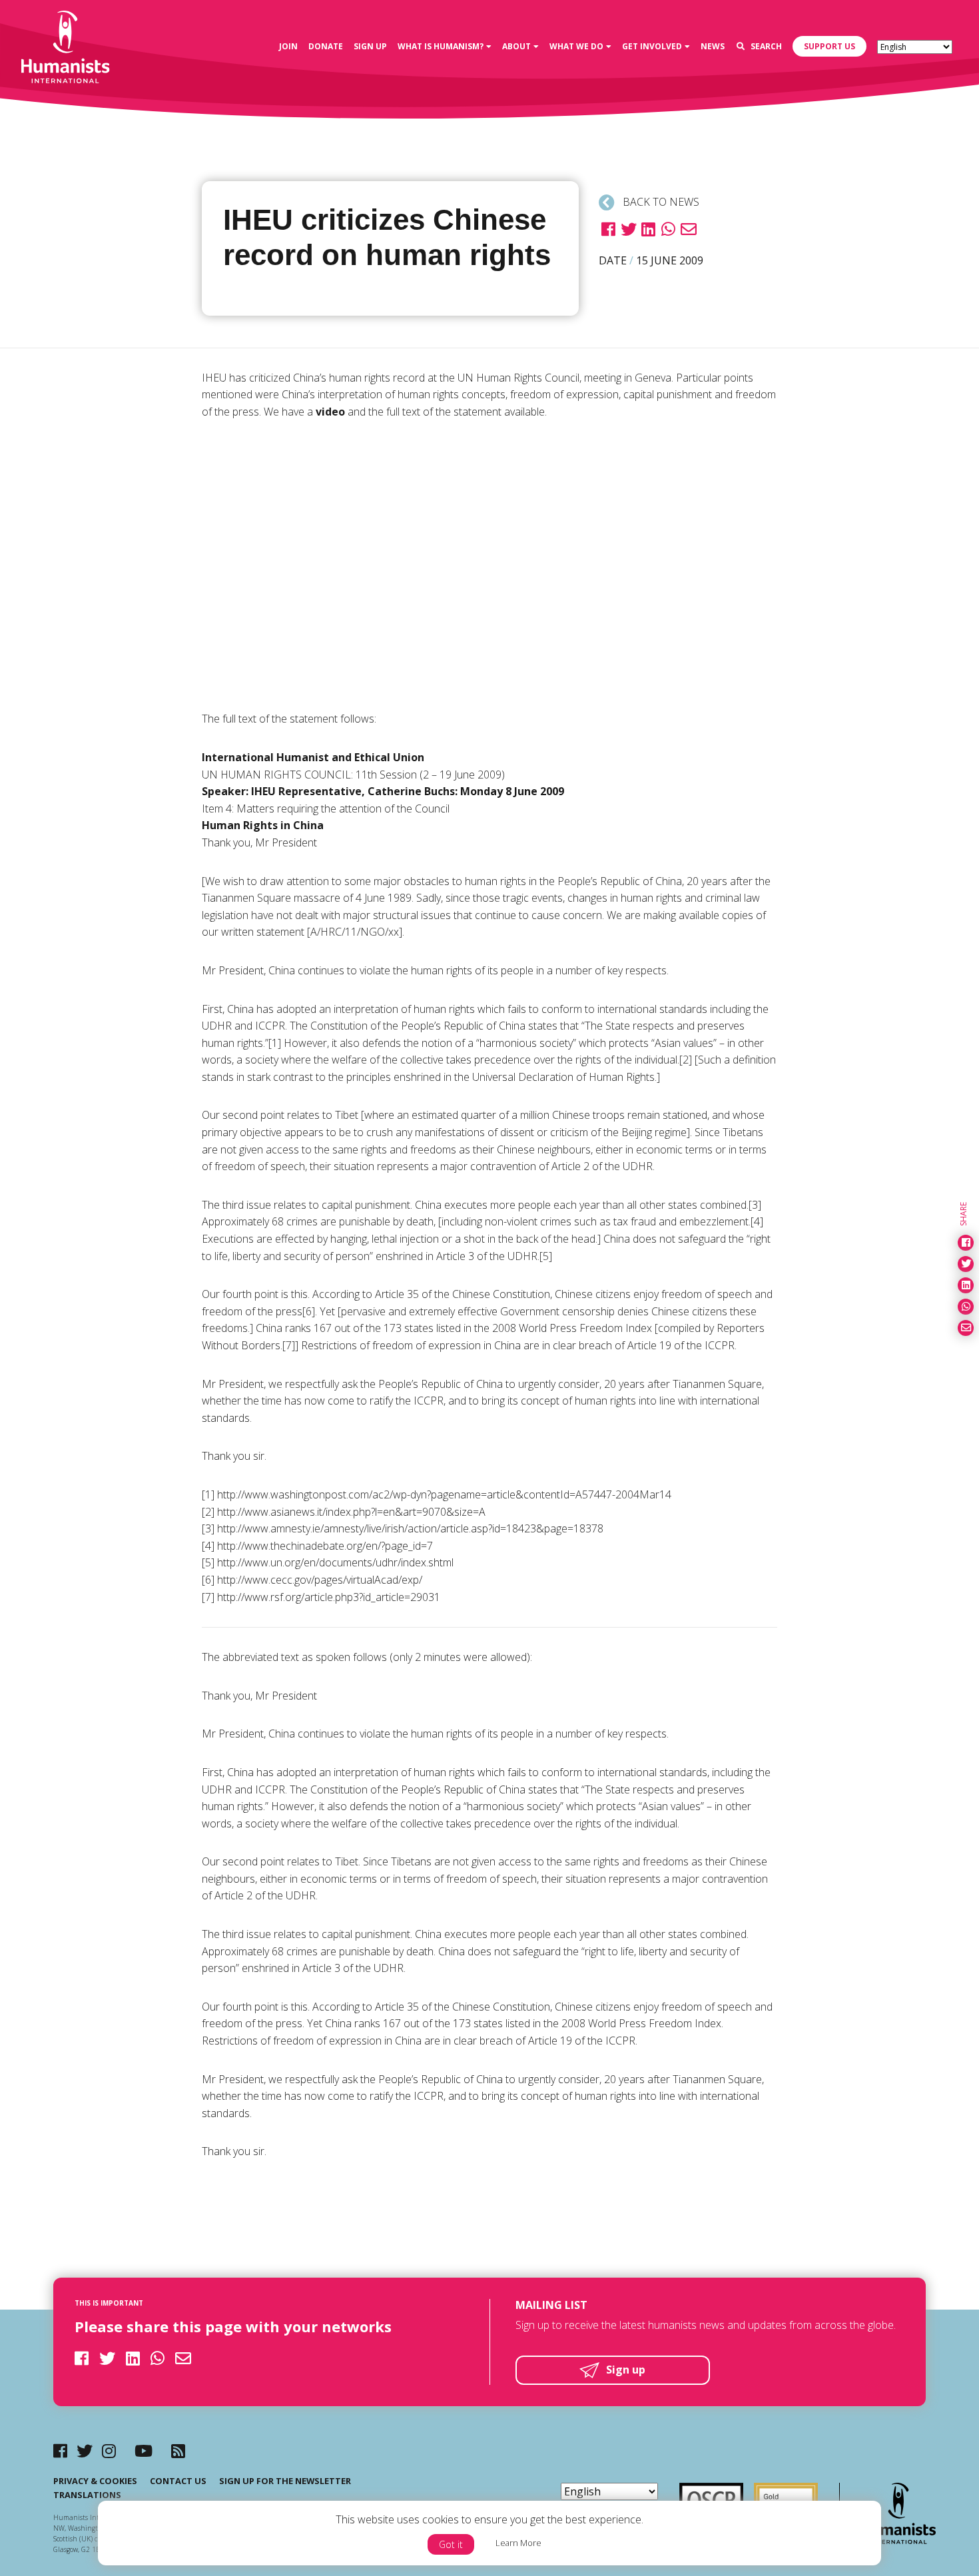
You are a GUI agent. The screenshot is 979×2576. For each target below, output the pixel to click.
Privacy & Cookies (95, 2481)
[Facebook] (60, 2450)
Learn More (518, 2543)
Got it (451, 2544)
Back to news (660, 202)
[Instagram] (109, 2450)
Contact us (178, 2481)
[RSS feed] (178, 2450)
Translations (87, 2495)
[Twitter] (85, 2450)
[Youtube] (144, 2450)
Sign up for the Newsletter (285, 2481)
